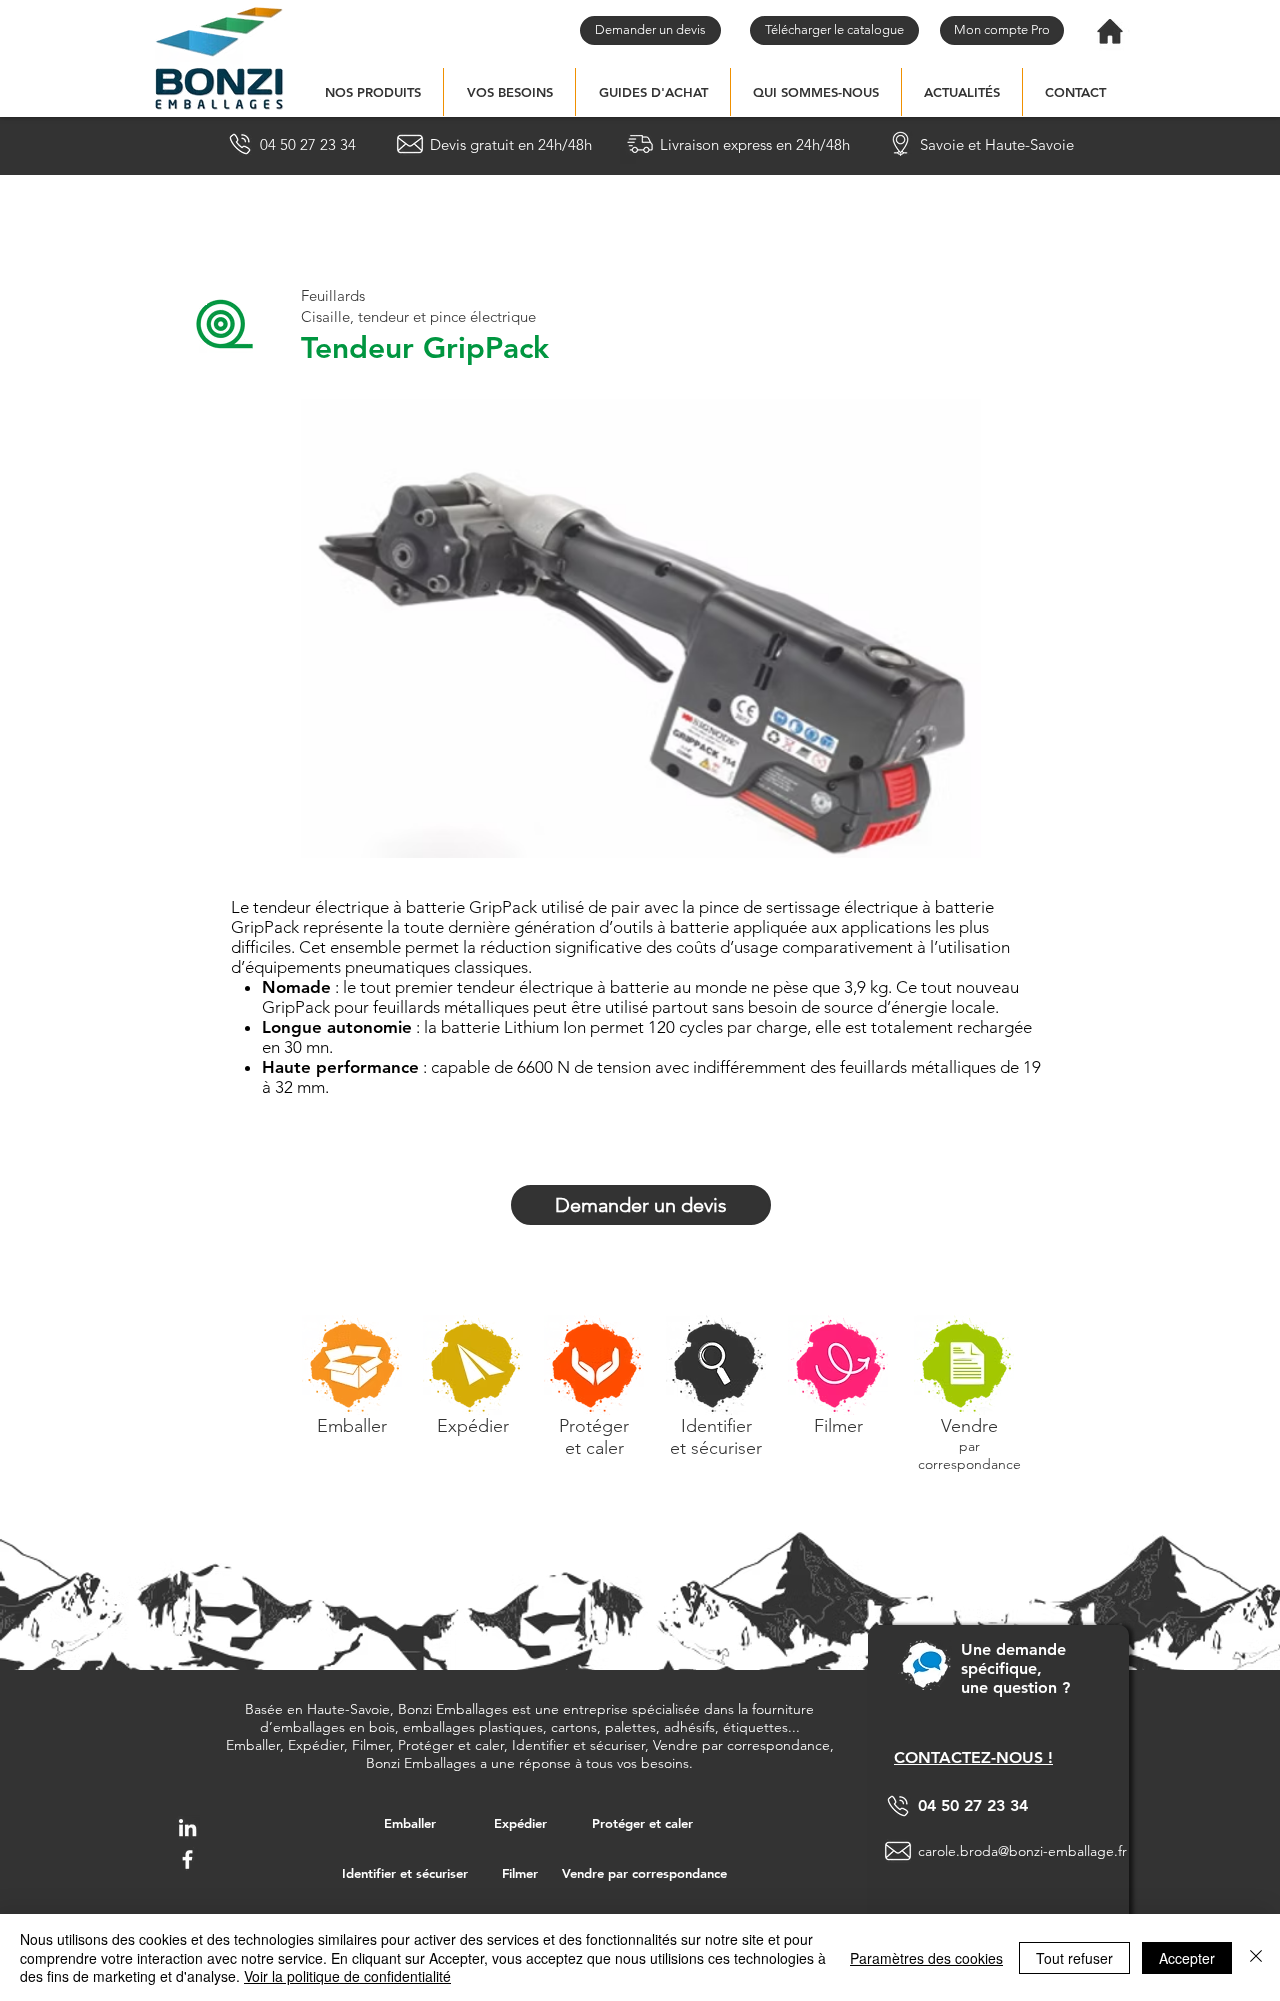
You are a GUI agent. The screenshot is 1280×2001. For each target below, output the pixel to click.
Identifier (716, 1426)
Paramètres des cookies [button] (926, 1958)
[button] (372, 92)
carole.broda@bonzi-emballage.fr (1022, 1851)
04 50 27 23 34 (973, 1805)
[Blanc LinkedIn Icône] (187, 1827)
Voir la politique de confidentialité (347, 1976)
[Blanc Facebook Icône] (187, 1859)
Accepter (1187, 1958)
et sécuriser (716, 1448)
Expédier (473, 1426)
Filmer (838, 1426)
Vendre (969, 1426)
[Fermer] (1256, 1957)
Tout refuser (1074, 1958)
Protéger (594, 1426)
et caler (594, 1448)
